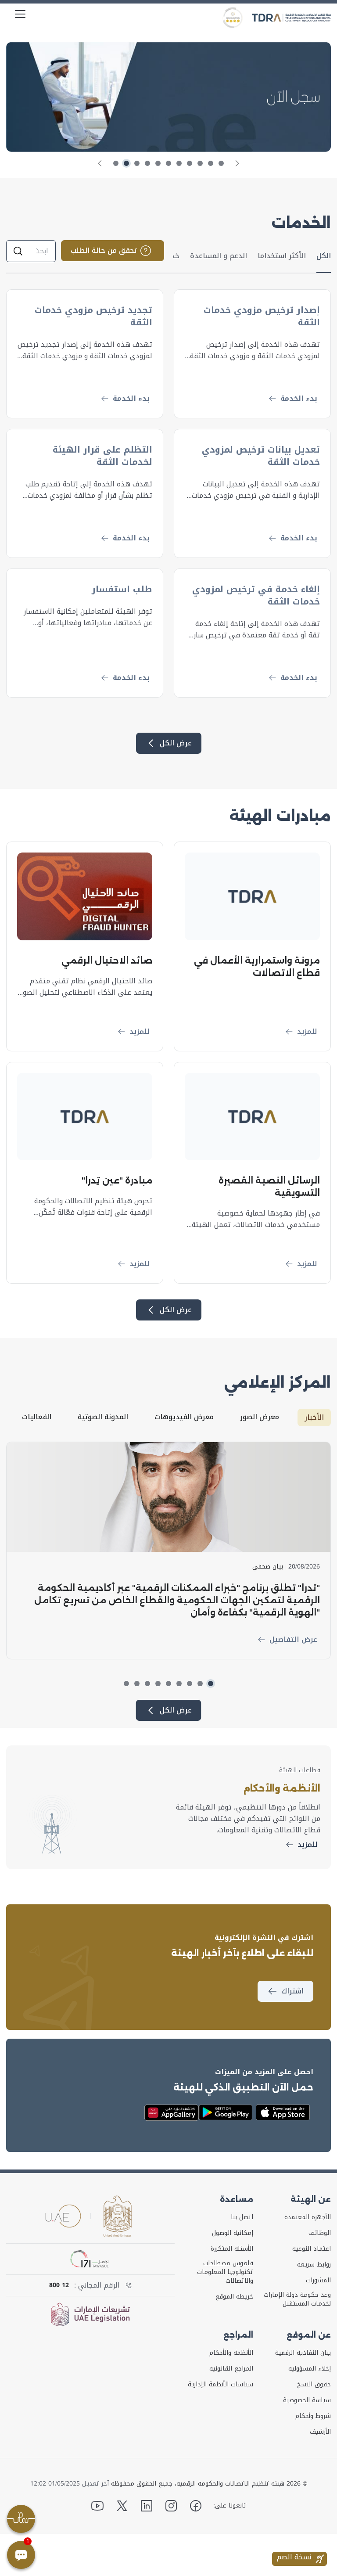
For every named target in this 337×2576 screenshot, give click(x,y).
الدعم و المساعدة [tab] (219, 256)
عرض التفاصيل (293, 1639)
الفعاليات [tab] (37, 1417)
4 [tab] (190, 163)
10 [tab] (126, 163)
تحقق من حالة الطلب (104, 250)
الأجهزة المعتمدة (308, 2217)
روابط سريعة (314, 2265)
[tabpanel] (168, 97)
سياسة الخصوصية (307, 2400)
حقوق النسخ (314, 2385)
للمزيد (307, 1031)
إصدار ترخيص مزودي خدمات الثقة (262, 316)
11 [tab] (116, 163)
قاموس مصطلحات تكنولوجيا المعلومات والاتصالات (225, 2272)
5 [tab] (179, 163)
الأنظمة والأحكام (231, 2353)
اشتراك (292, 1991)
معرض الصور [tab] (260, 1417)
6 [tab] (168, 163)
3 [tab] (200, 163)
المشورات (318, 2281)
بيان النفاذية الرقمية (303, 2353)
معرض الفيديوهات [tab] (184, 1417)
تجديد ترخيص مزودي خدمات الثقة (93, 316)
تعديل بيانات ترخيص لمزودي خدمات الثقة (261, 456)
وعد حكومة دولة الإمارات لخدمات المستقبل (297, 2299)
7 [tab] (158, 163)
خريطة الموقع (234, 2297)
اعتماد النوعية (312, 2249)
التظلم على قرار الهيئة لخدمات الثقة (102, 456)
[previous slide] (237, 163)
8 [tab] (147, 163)
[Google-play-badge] (226, 2113)
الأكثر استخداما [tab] (282, 256)
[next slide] (100, 163)
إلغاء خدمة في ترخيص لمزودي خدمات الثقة (256, 595)
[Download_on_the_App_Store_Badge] (283, 2112)
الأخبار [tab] (314, 1417)
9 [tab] (137, 163)
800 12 (59, 2285)
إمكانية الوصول (233, 2233)
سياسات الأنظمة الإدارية (220, 2385)
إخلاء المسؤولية (310, 2369)
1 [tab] (221, 163)
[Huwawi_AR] (172, 2113)
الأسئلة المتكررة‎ (232, 2249)
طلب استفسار (122, 589)
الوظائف (320, 2233)
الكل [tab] (324, 256)
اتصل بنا (242, 2217)
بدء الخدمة (299, 398)
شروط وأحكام (313, 2416)
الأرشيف (320, 2432)
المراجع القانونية (231, 2369)
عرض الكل (176, 743)
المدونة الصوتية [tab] (103, 1417)
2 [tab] (211, 163)
